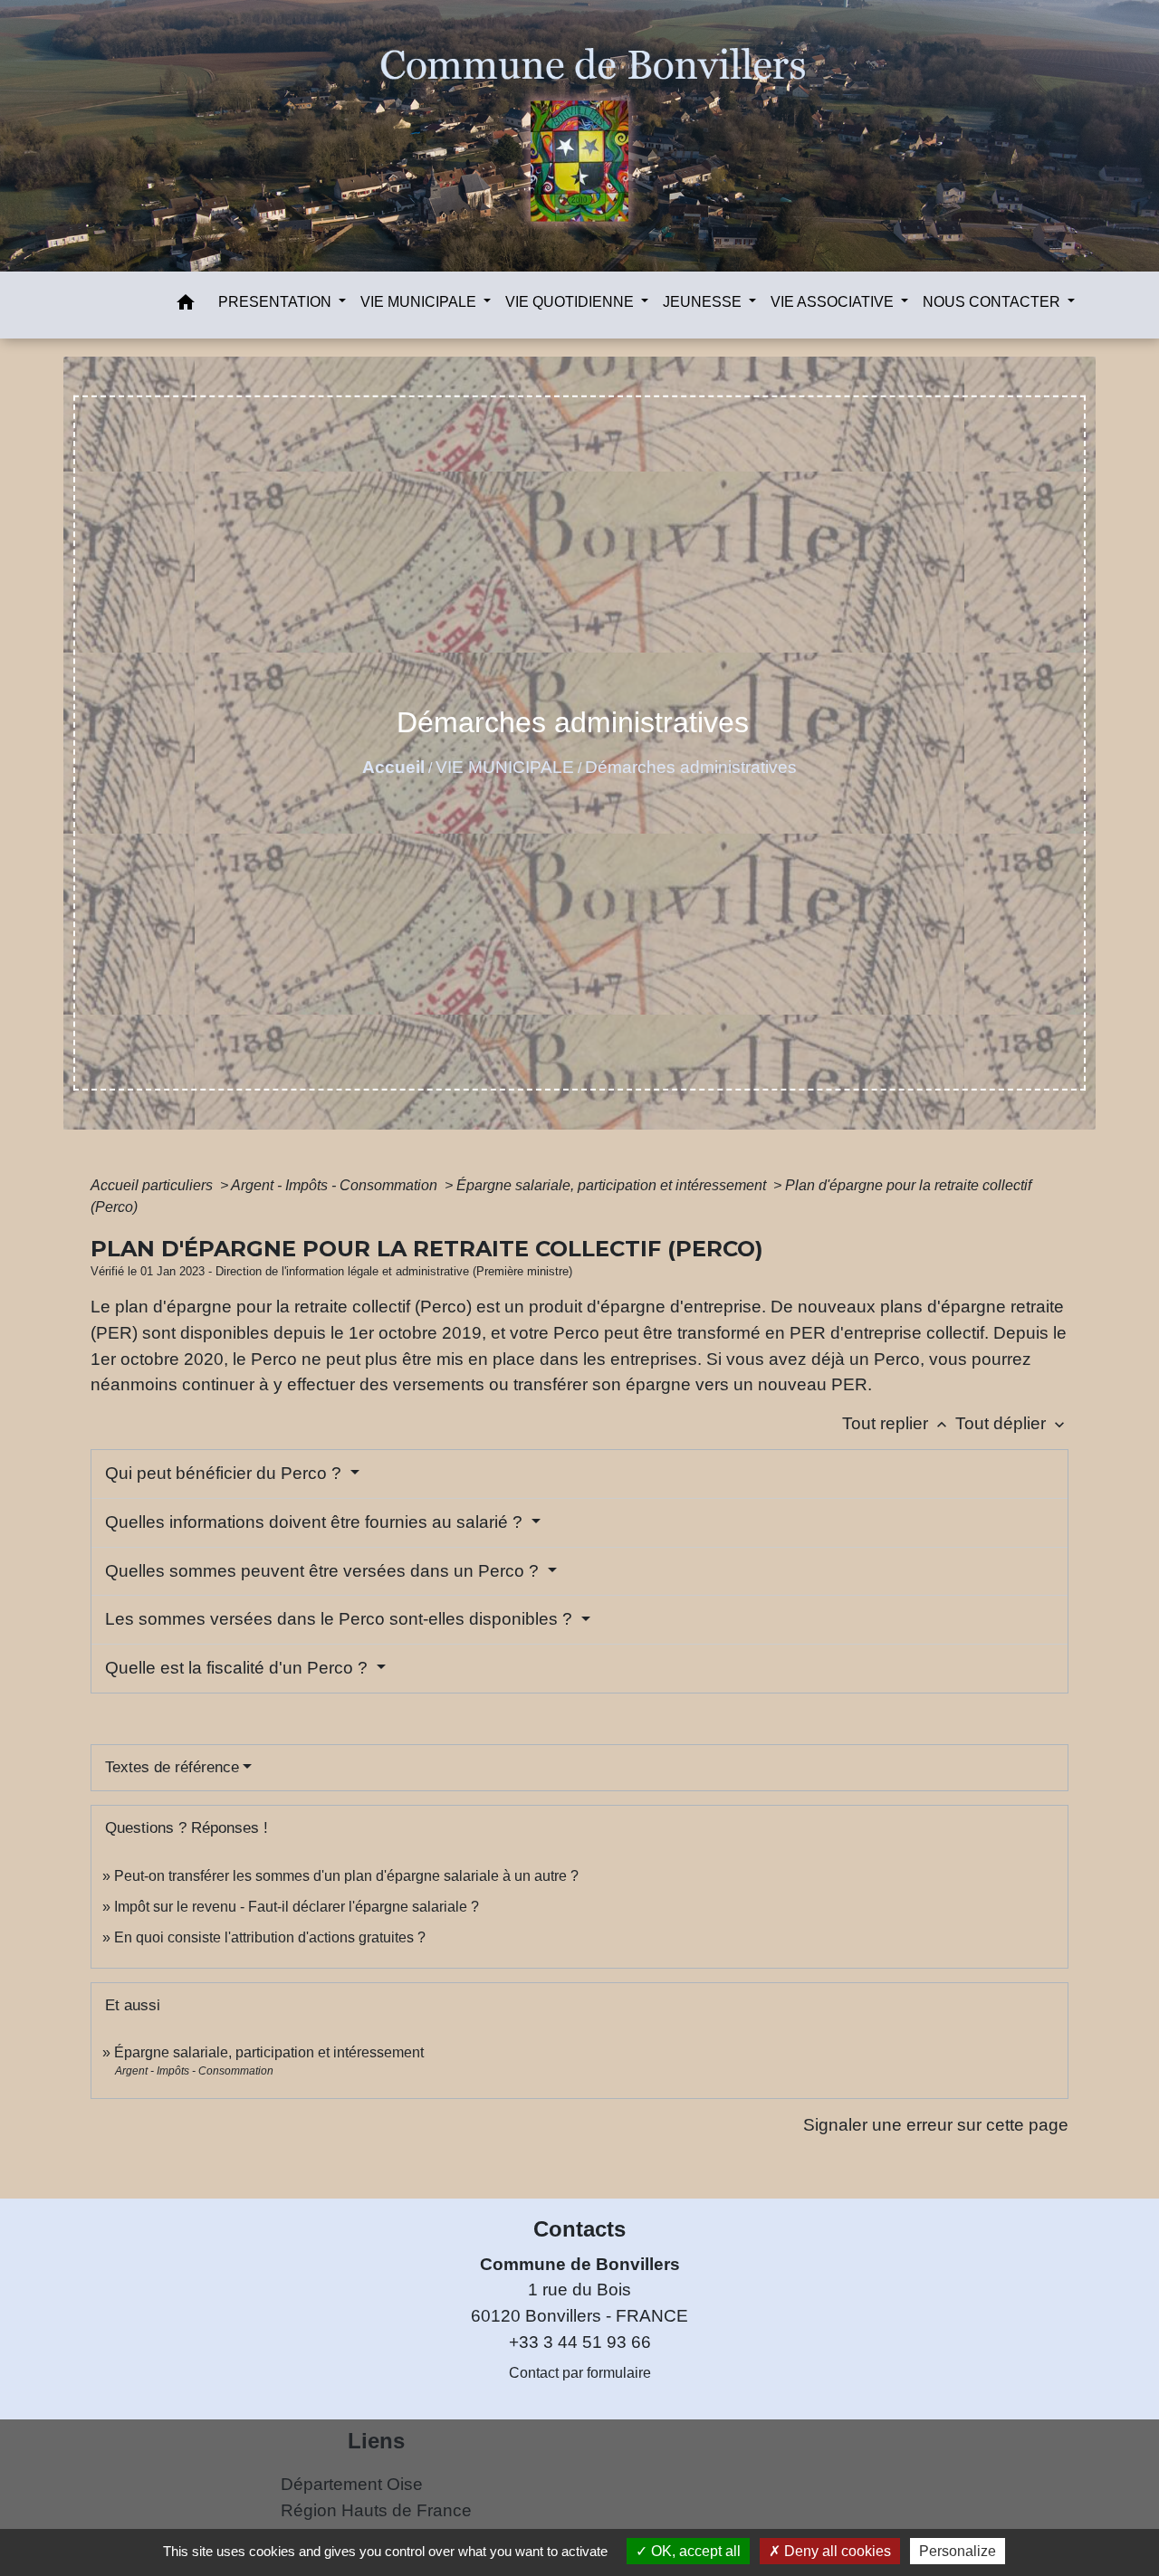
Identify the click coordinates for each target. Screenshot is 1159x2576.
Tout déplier (1012, 1423)
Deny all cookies (836, 2551)
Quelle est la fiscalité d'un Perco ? (239, 1668)
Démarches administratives (691, 767)
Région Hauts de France (376, 2510)
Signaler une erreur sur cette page (936, 2125)
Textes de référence (172, 1767)
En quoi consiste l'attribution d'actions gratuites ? (270, 1937)
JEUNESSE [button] (704, 302)
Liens (376, 2441)
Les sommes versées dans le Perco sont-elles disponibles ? (341, 1619)
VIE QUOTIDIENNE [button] (571, 302)
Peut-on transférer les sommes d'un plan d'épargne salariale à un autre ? (346, 1876)
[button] (186, 305)
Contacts (579, 2229)
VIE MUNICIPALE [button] (420, 302)
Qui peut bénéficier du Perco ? (225, 1473)
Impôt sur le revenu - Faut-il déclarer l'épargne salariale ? (297, 1907)
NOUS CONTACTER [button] (993, 302)
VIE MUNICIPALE (505, 767)
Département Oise (352, 2484)
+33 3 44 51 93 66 (580, 2342)
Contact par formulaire (580, 2373)
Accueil (393, 767)
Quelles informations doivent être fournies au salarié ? (316, 1522)
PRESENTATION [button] (277, 302)
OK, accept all (694, 2551)
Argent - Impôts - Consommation (336, 1185)
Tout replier (896, 1423)
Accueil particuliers (153, 1185)
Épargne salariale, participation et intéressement (613, 1185)
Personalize (958, 2551)
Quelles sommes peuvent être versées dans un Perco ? (324, 1571)
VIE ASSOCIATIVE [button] (834, 302)
